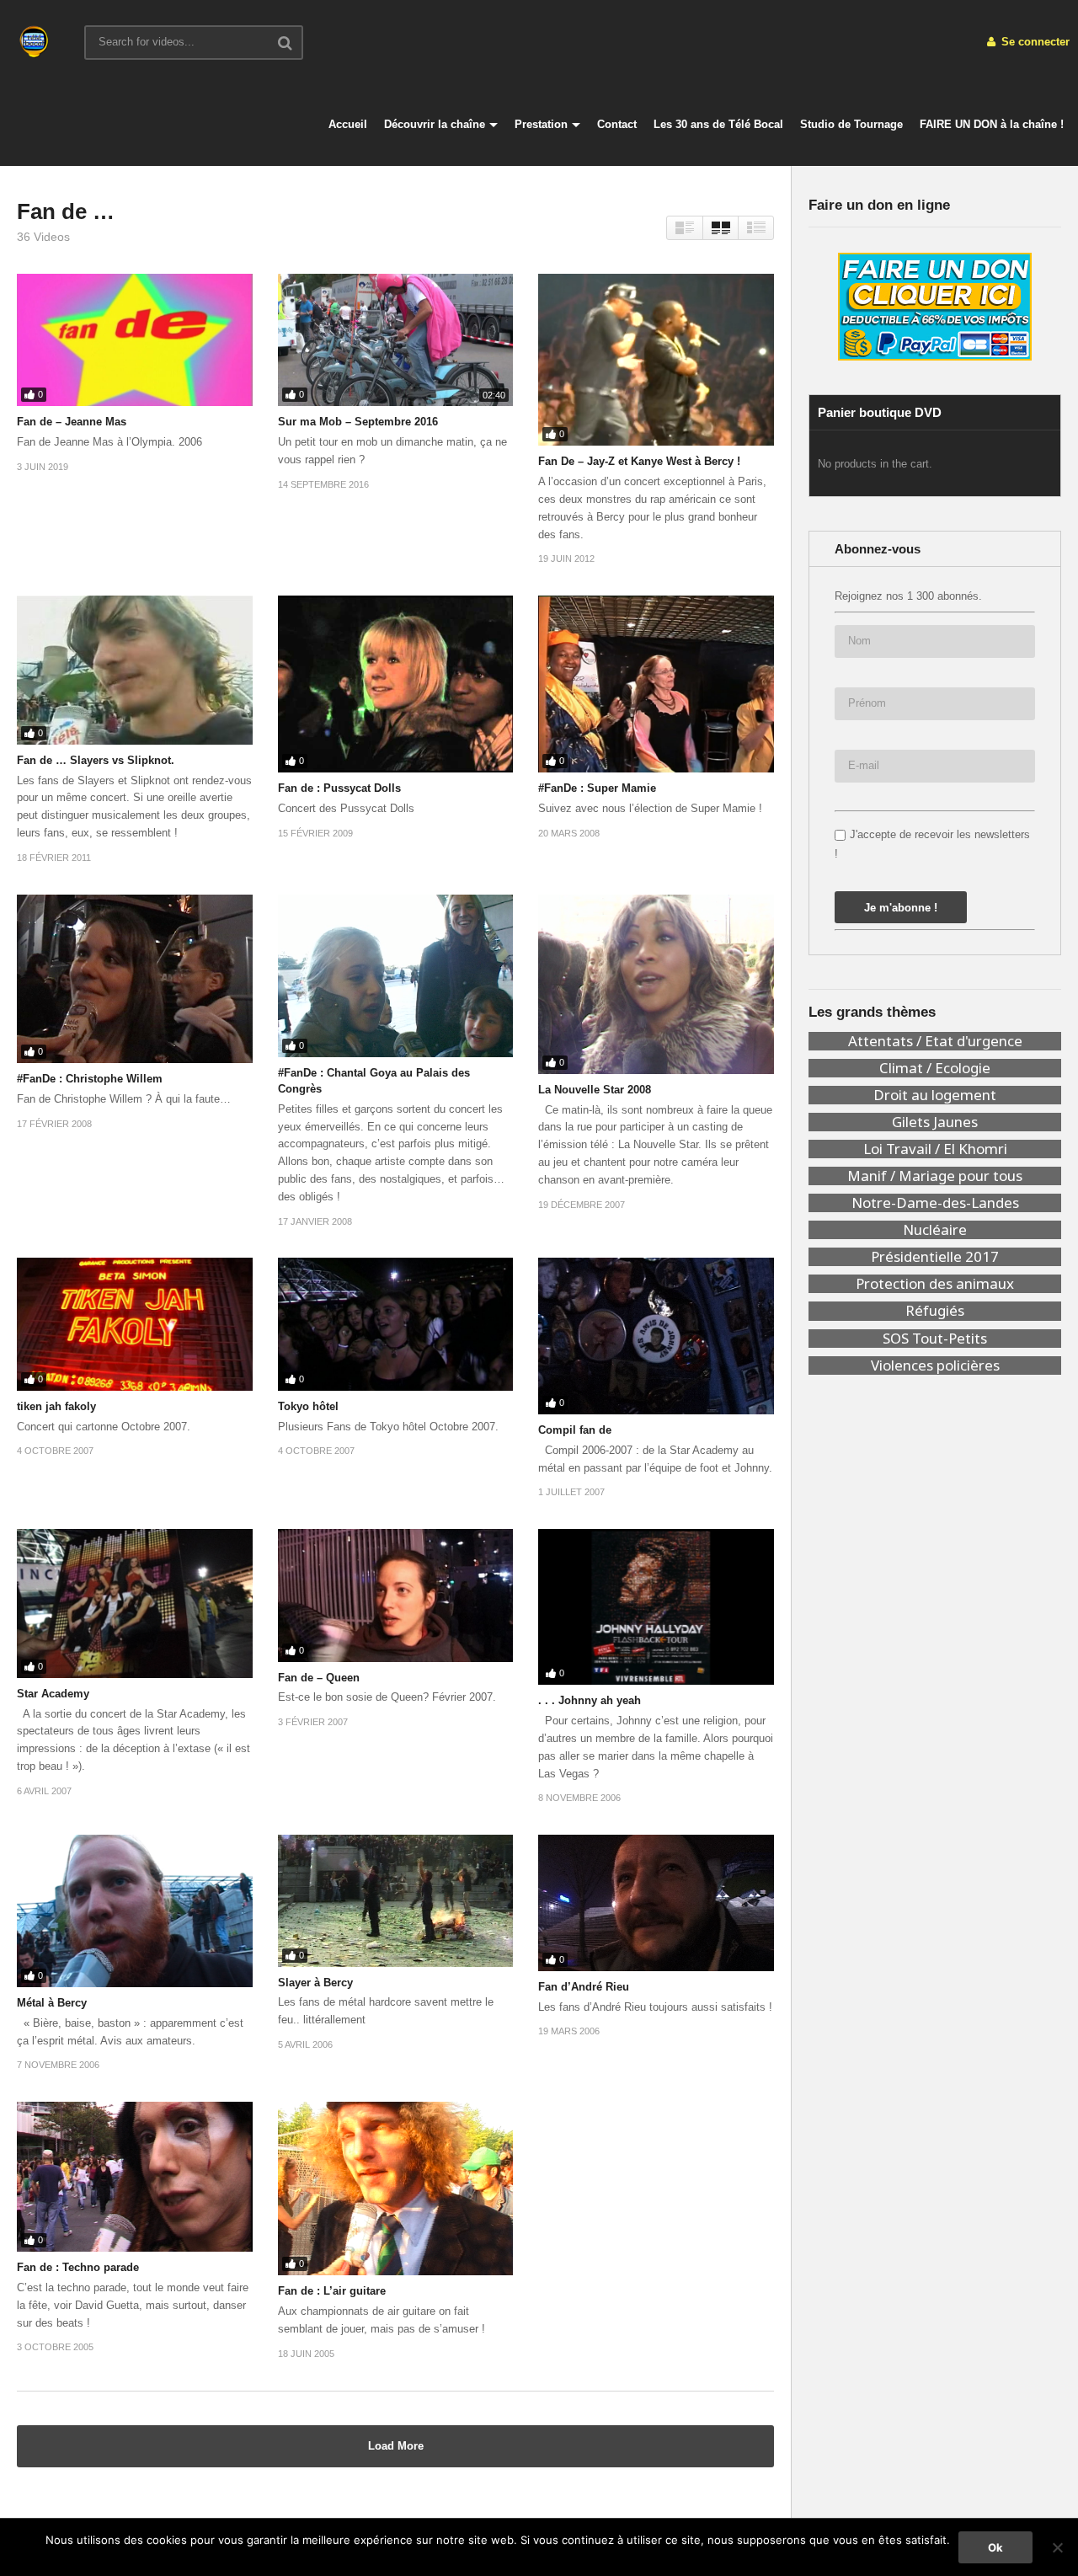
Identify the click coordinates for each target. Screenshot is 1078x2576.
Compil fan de (575, 1430)
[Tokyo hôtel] (396, 1324)
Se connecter (1034, 42)
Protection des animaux (935, 1284)
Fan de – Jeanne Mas (72, 422)
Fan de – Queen (319, 1678)
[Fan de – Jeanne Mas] (135, 340)
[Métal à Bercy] (135, 1911)
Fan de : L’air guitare (332, 2291)
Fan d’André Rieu (584, 1987)
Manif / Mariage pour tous (935, 1176)
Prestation (541, 124)
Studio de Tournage (851, 124)
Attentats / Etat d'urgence (935, 1041)
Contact (617, 124)
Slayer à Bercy (315, 1983)
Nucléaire (935, 1230)
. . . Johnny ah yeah (590, 1700)
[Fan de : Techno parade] (135, 2177)
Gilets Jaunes (935, 1122)
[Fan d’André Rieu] (656, 1903)
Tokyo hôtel (308, 1406)
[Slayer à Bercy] (396, 1900)
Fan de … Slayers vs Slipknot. (96, 760)
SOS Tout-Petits (935, 1339)
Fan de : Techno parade (78, 2267)
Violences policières (935, 1365)
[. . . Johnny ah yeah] (656, 1607)
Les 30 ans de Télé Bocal (718, 124)
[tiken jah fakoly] (135, 1324)
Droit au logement (935, 1095)
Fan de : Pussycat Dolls (339, 788)
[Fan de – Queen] (396, 1595)
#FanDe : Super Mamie (597, 788)
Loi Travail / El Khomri (935, 1149)
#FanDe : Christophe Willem (90, 1079)
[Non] (1057, 2547)
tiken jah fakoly (56, 1406)
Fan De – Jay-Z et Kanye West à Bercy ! (639, 461)
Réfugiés (935, 1311)
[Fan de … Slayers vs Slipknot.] (135, 670)
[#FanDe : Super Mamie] (656, 684)
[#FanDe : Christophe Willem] (135, 979)
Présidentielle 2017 (935, 1257)
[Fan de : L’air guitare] (396, 2189)
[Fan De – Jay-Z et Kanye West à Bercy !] (656, 360)
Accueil (348, 124)
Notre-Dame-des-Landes (935, 1203)
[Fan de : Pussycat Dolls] (396, 684)
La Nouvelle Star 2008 (595, 1090)
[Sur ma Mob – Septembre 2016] (396, 340)
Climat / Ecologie (935, 1068)
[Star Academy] (135, 1603)
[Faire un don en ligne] (935, 307)
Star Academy (53, 1694)
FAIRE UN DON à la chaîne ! (992, 124)
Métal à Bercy (52, 2003)
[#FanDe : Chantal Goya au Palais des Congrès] (396, 976)
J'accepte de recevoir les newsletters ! (932, 844)
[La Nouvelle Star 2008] (656, 984)
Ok (995, 2547)
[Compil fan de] (656, 1336)
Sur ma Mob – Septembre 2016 (358, 422)
